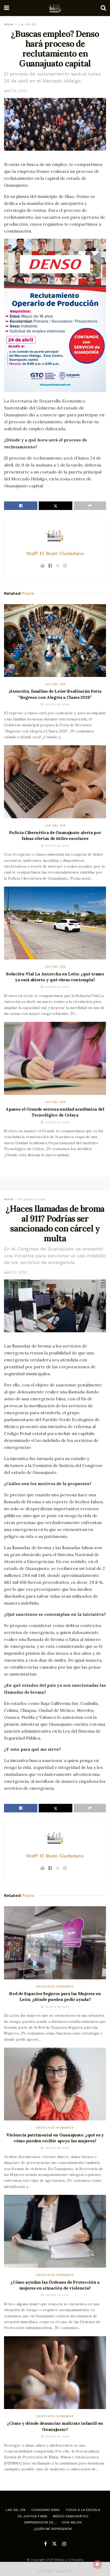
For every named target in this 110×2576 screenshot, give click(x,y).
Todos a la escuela (83, 2510)
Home (9, 24)
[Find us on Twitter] (54, 2544)
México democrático (71, 2516)
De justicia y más (32, 1199)
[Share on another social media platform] (90, 506)
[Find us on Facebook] (45, 2544)
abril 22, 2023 (15, 91)
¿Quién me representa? (53, 2529)
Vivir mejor (72, 2522)
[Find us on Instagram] (64, 2544)
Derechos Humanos (55, 1987)
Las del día (27, 24)
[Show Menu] (7, 8)
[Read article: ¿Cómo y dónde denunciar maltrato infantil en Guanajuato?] (55, 2373)
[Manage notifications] (97, 2564)
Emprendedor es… (40, 2522)
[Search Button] (103, 8)
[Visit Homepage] (55, 8)
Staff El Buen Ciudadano (55, 553)
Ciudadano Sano (46, 2510)
